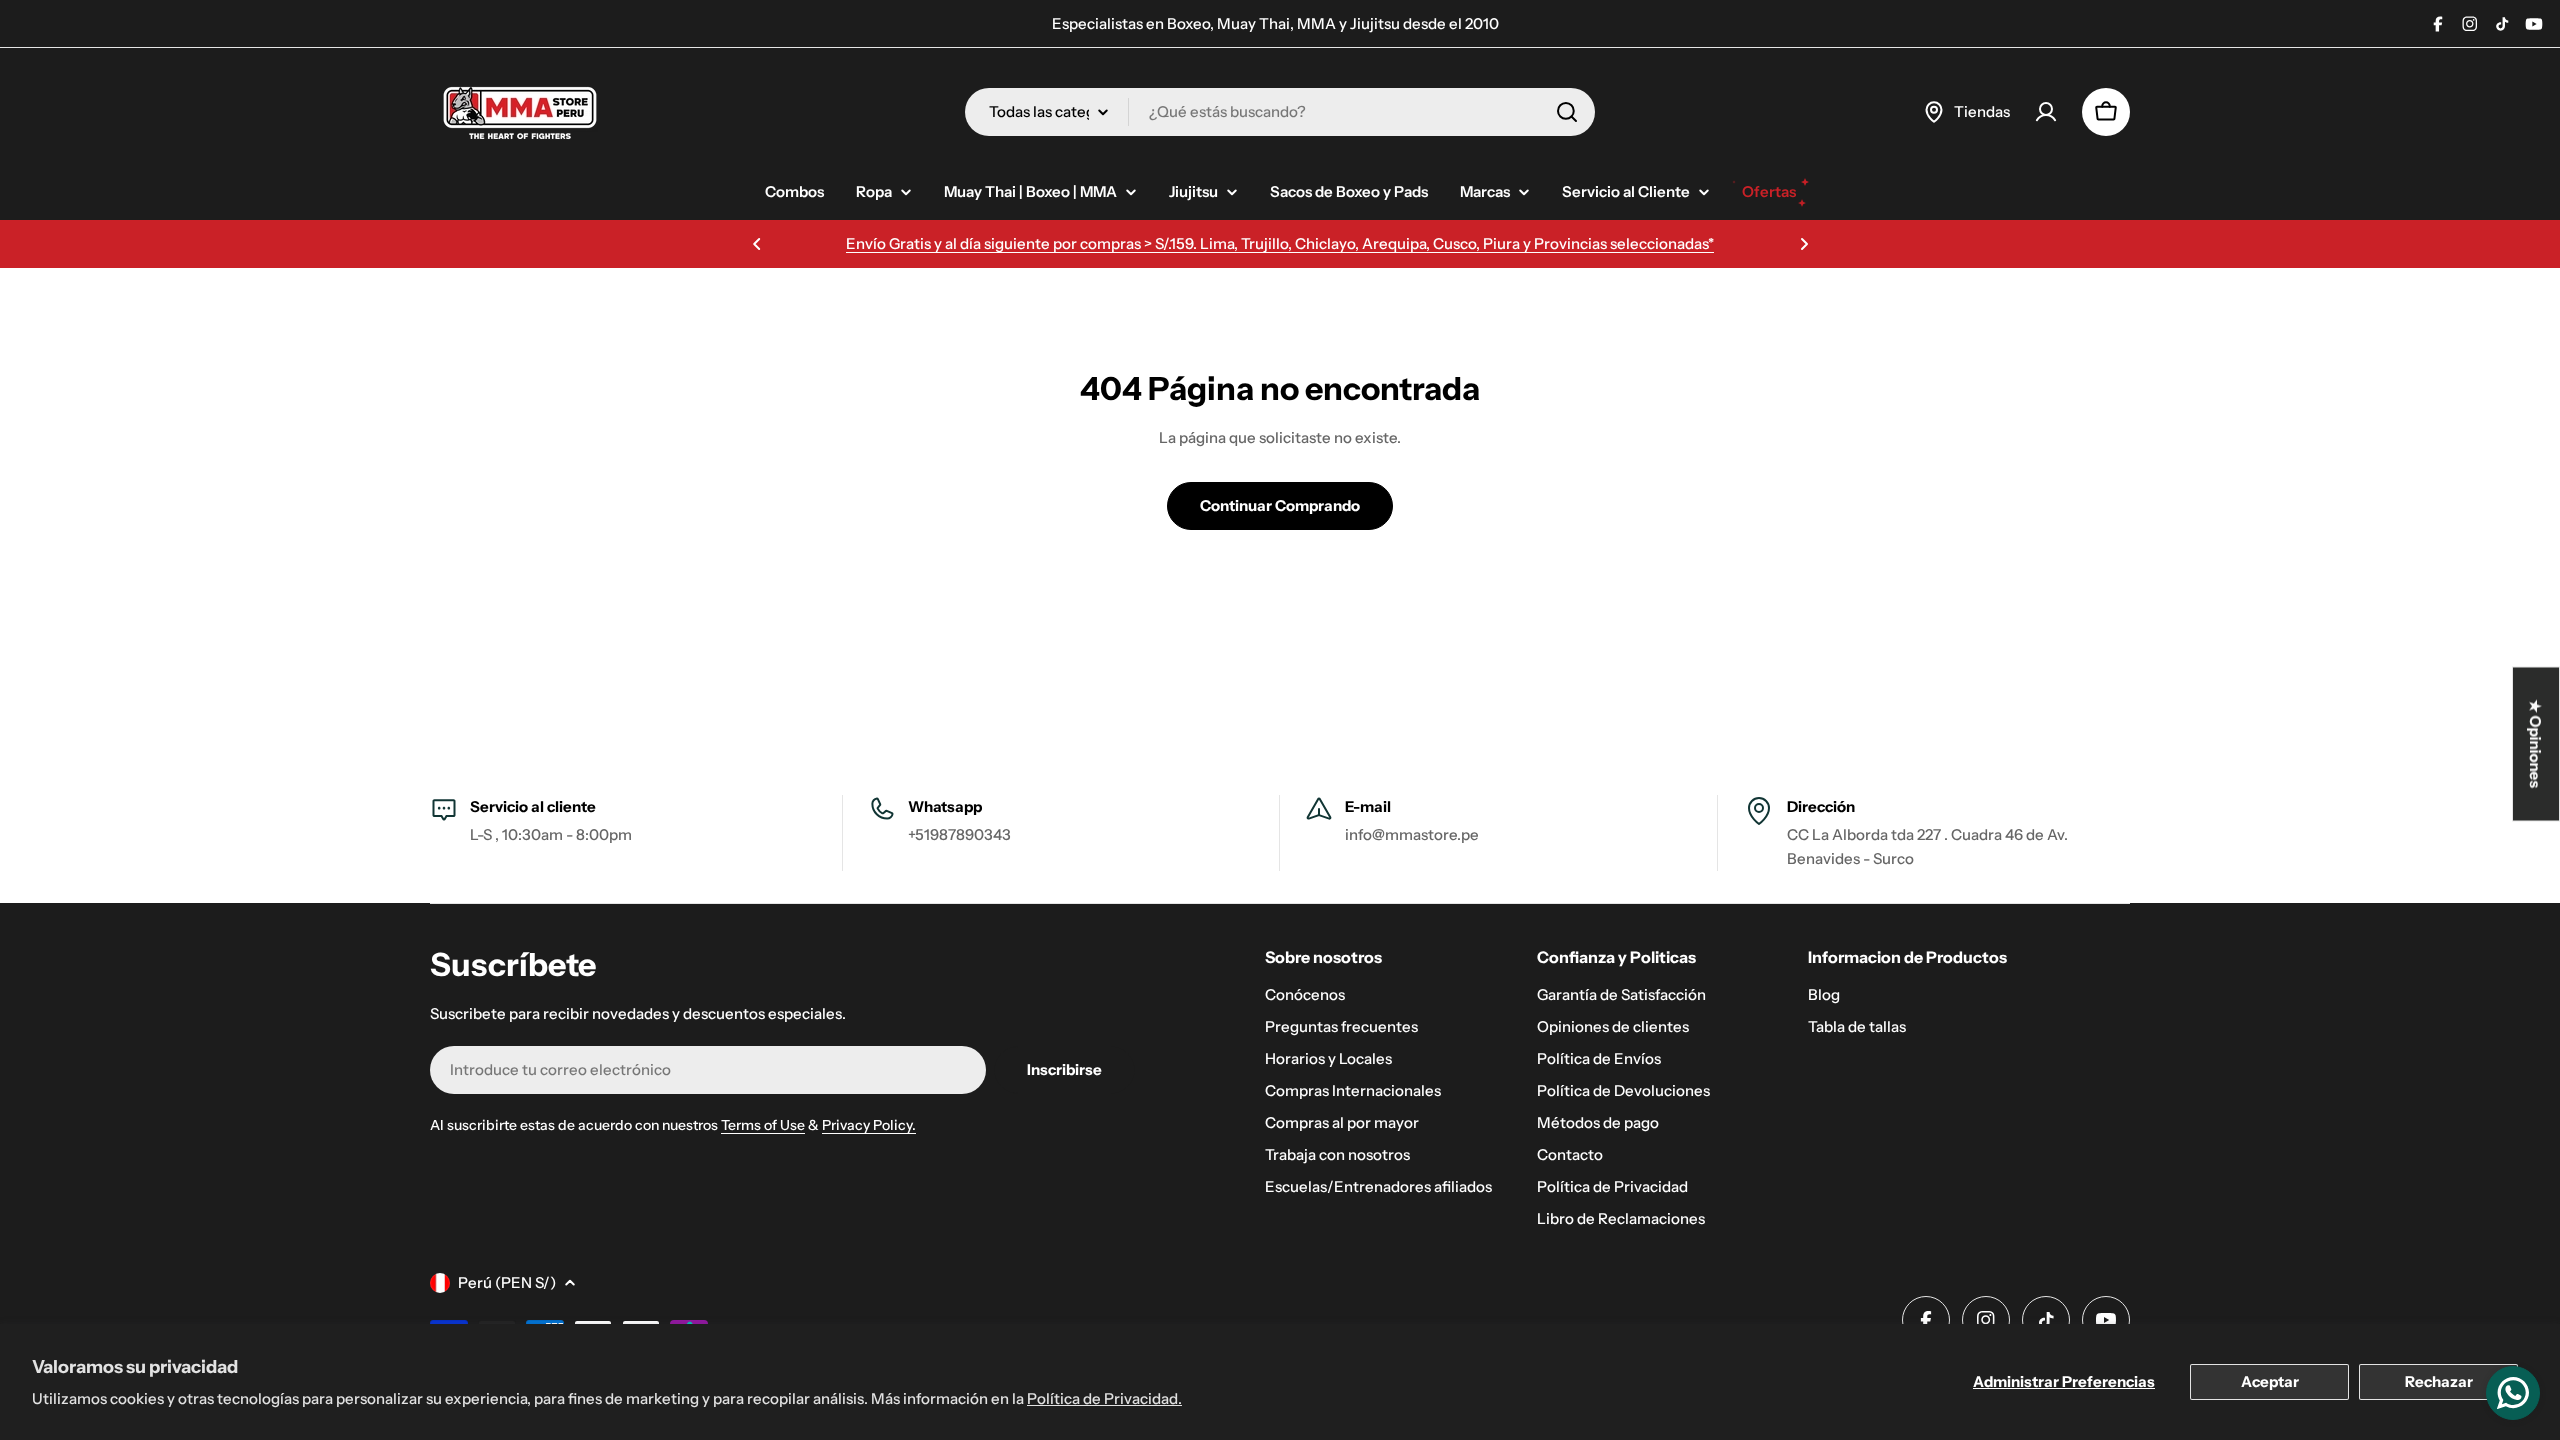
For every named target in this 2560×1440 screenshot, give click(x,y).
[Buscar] (1567, 112)
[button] (757, 244)
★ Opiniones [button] (2536, 744)
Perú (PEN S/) (507, 1282)
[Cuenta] (2046, 112)
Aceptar (2270, 1381)
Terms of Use (763, 1125)
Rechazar (2439, 1381)
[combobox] (1280, 112)
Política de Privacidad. (1104, 1398)
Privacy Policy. (869, 1125)
